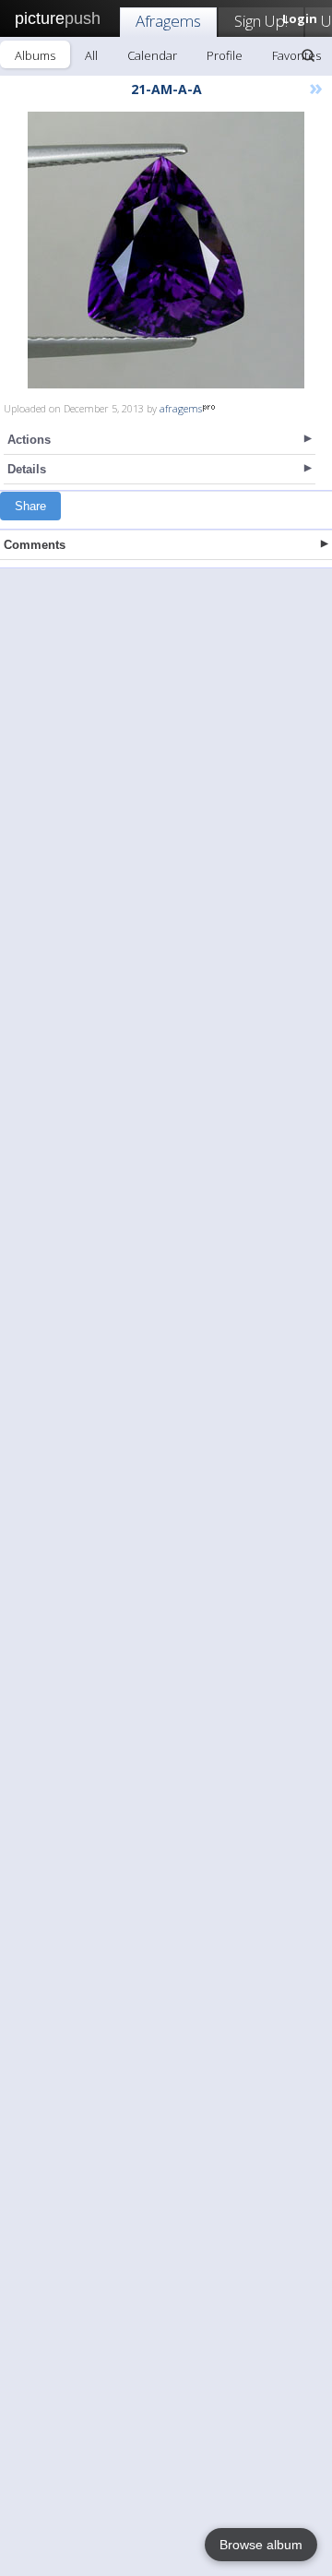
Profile (225, 55)
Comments (35, 545)
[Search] (308, 55)
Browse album (261, 2545)
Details (27, 469)
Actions (29, 440)
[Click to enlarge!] (166, 250)
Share (30, 506)
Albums (35, 55)
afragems (181, 408)
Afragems (168, 21)
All (91, 55)
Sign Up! (261, 21)
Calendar (152, 55)
